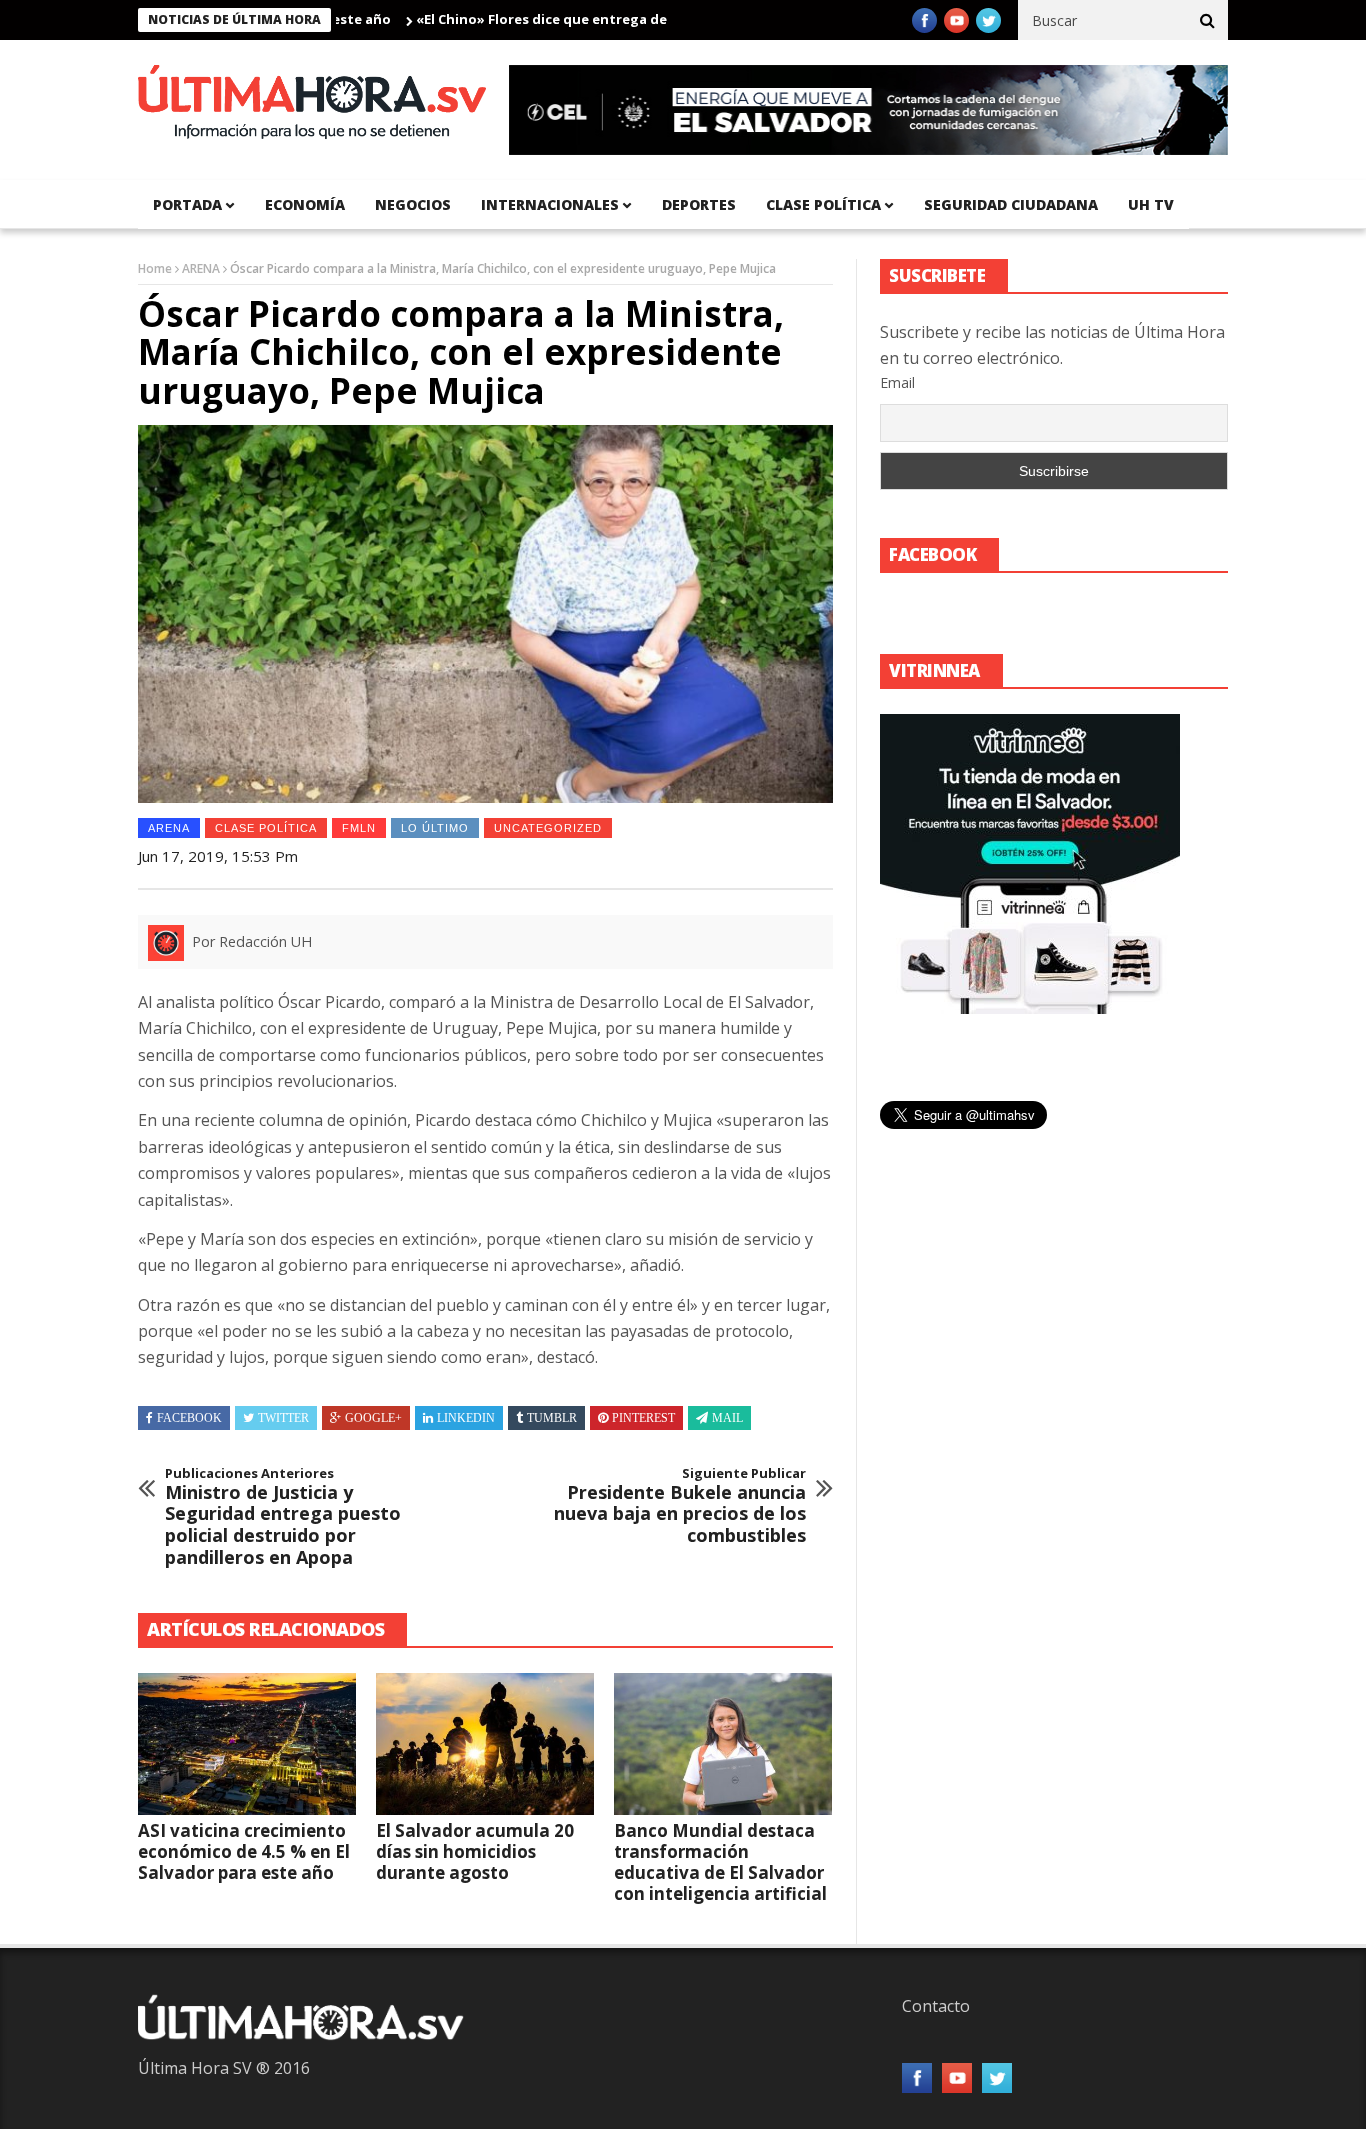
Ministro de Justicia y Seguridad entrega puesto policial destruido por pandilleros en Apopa (283, 1517)
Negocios (413, 204)
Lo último (435, 828)
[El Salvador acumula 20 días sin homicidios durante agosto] (485, 1744)
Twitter (283, 1418)
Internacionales (550, 204)
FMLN (359, 828)
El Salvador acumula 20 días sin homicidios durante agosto (475, 1851)
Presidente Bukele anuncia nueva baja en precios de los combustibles (680, 1506)
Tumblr (552, 1418)
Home (155, 268)
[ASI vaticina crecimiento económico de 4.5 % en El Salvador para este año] (247, 1744)
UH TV (1151, 204)
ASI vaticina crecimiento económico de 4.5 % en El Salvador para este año (244, 1851)
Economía (305, 204)
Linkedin (466, 1418)
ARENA (201, 268)
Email (897, 382)
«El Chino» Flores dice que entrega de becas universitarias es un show (602, 19)
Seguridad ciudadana (1011, 204)
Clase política (823, 204)
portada (187, 204)
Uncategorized (548, 828)
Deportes (699, 204)
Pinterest (643, 1418)
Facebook (189, 1418)
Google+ (373, 1418)
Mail (727, 1418)
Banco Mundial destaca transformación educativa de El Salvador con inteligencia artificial (720, 1862)
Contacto (936, 2006)
